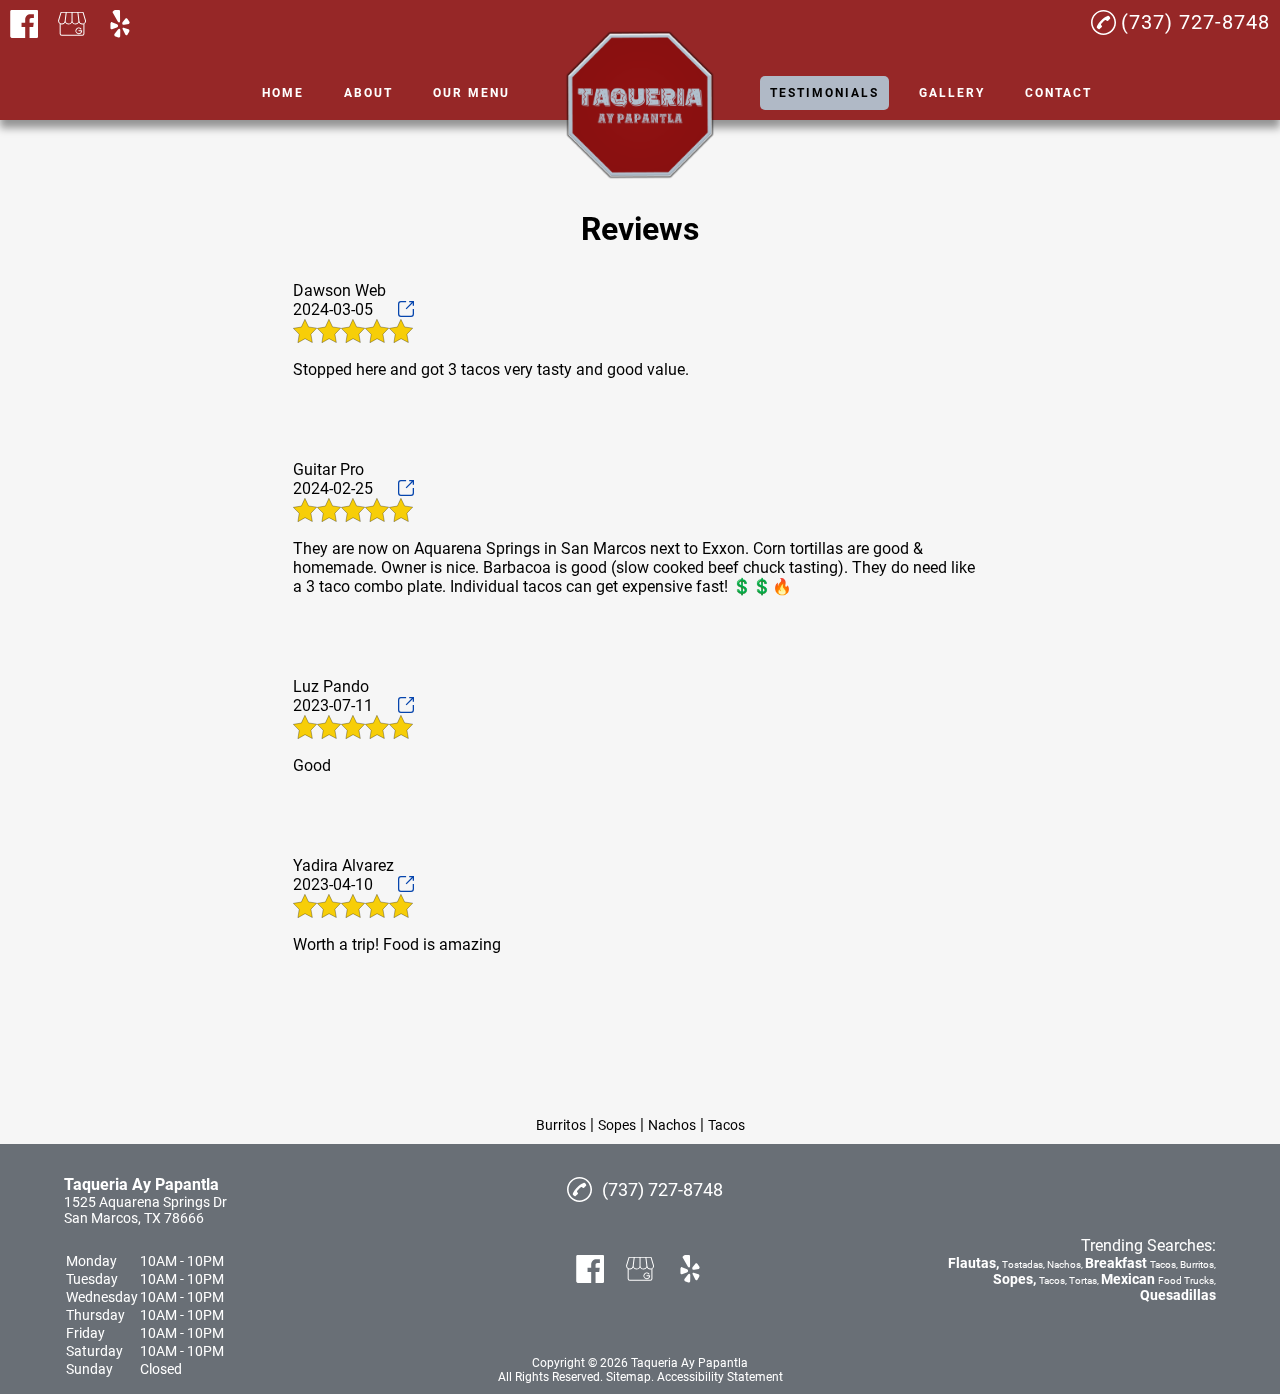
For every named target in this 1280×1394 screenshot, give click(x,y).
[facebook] (24, 24)
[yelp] (120, 24)
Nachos (672, 1125)
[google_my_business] (72, 24)
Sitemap (628, 1377)
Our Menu (471, 93)
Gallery (952, 93)
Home (283, 93)
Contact (1058, 93)
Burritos (561, 1125)
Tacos (726, 1125)
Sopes (617, 1125)
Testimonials (824, 93)
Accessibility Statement (720, 1377)
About (368, 93)
